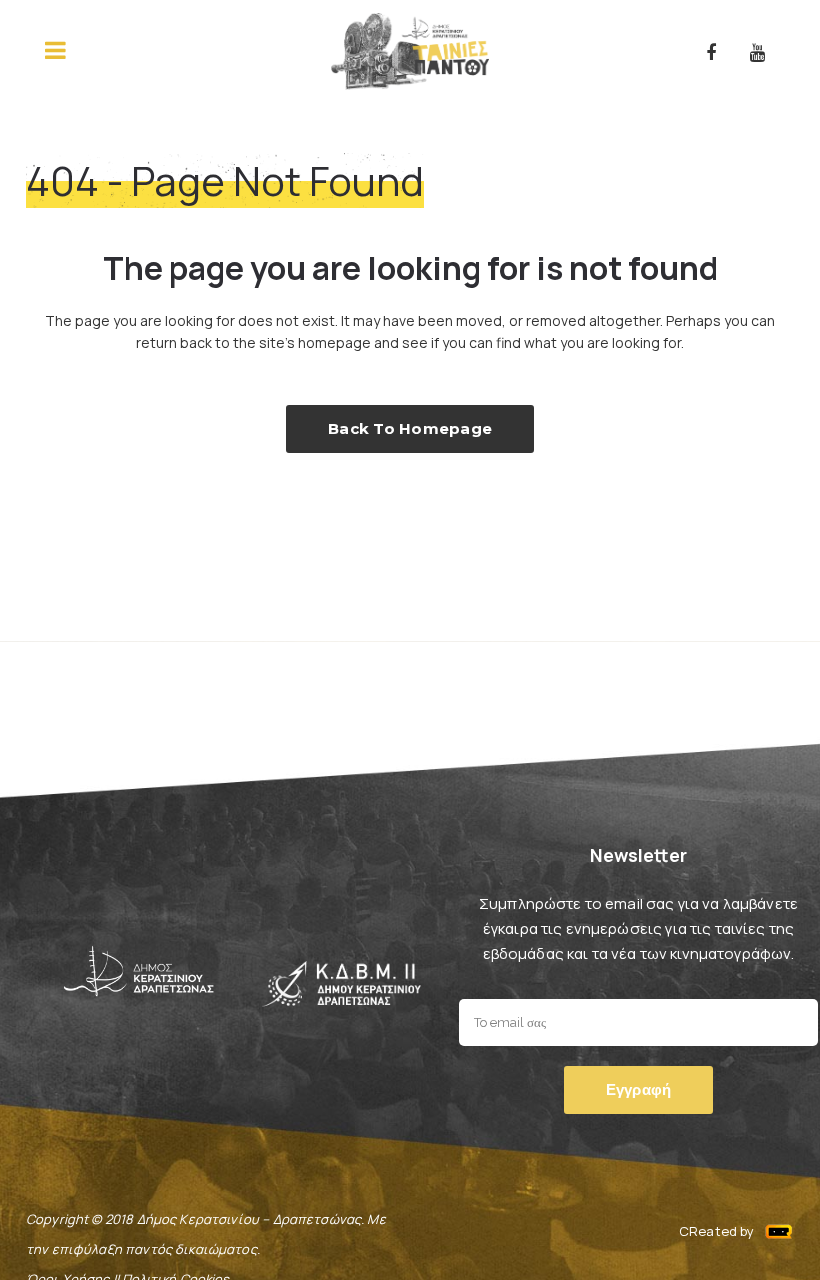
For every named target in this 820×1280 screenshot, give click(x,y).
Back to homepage (410, 428)
